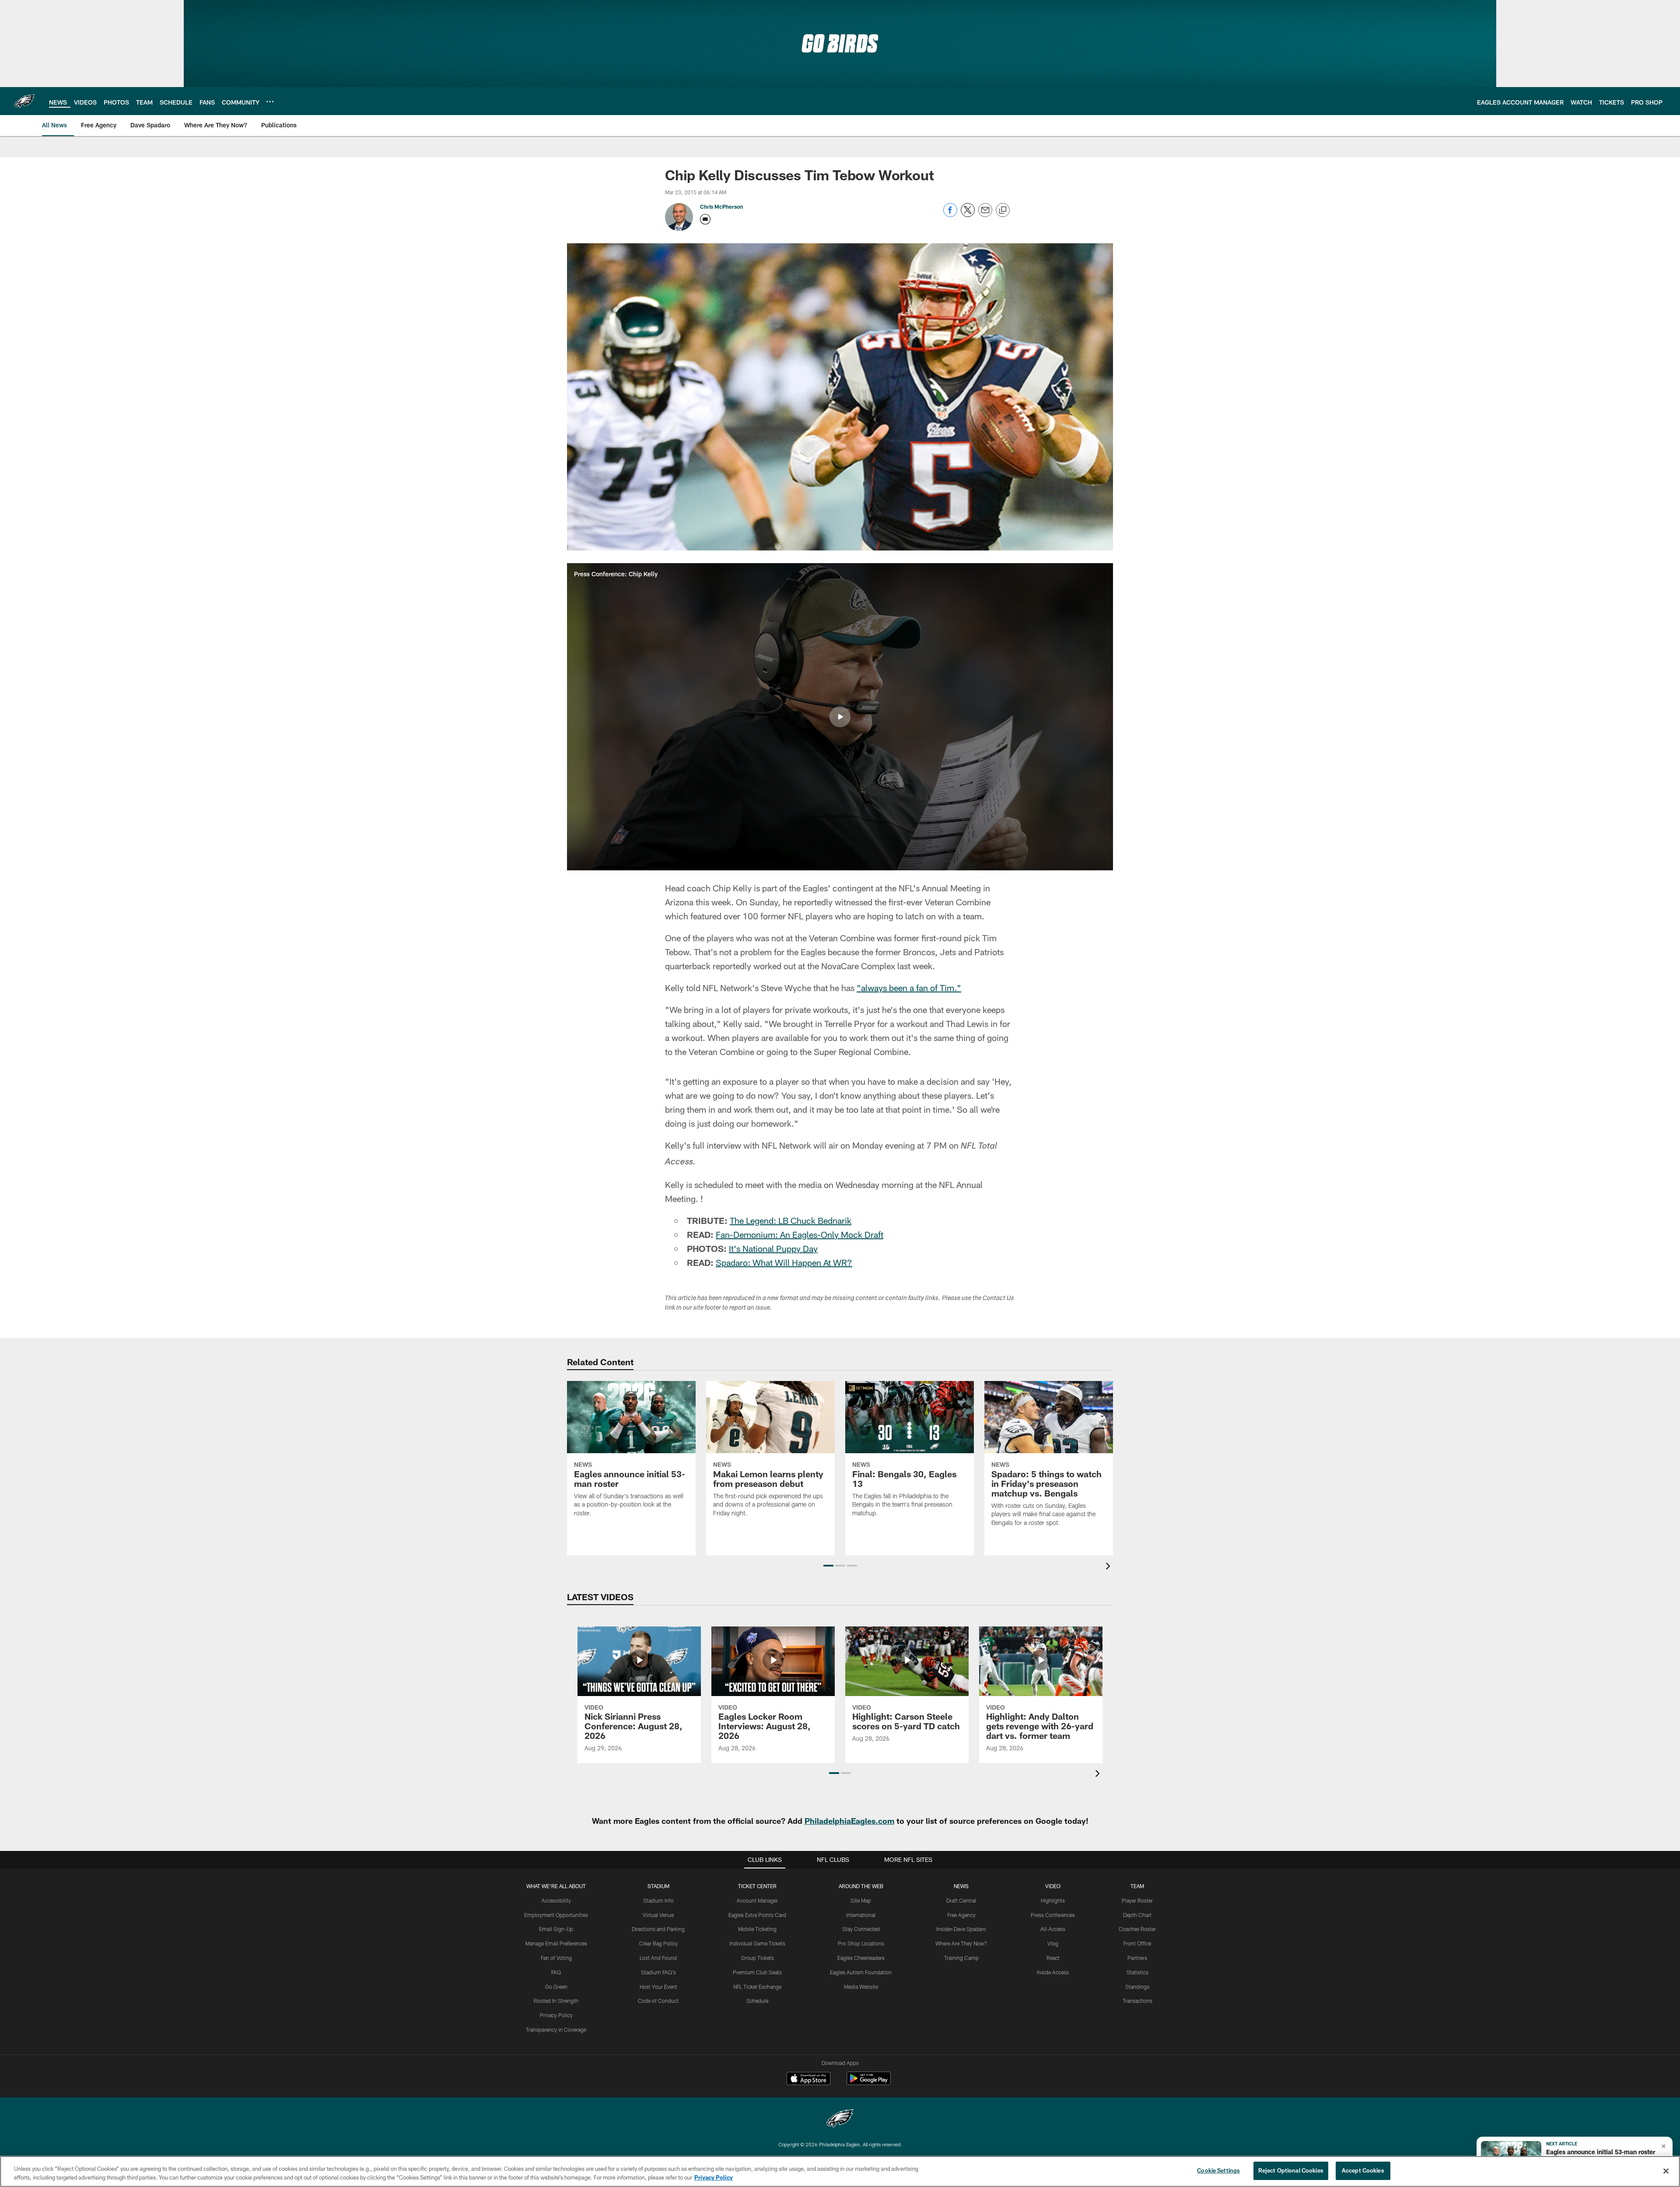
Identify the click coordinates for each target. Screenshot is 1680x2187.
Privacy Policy (556, 2015)
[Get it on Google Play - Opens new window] (869, 2083)
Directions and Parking (658, 1929)
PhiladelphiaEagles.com (849, 1821)
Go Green (556, 1987)
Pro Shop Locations (861, 1943)
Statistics (1137, 1972)
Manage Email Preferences (556, 1943)
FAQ (556, 1972)
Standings (1137, 1987)
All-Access (1053, 1929)
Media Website (861, 1987)
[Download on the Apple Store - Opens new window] (808, 2079)
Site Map (861, 1900)
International (861, 1915)
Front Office (1137, 1943)
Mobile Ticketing (757, 1929)
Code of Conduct (658, 2001)
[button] (840, 717)
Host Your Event (658, 1987)
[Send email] (985, 215)
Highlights (1053, 1900)
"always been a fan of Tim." (909, 988)
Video (1053, 1886)
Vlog (1053, 1943)
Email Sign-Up (556, 1929)
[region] (840, 2171)
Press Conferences (1053, 1915)
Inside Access (1053, 1972)
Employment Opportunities (556, 1915)
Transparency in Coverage (556, 2029)
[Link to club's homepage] (24, 101)
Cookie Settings (1218, 2170)
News (961, 1886)
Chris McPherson (721, 207)
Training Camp (961, 1958)
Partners (1137, 1958)
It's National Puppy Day (773, 1248)
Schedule (757, 2001)
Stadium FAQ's (658, 1972)
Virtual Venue (658, 1915)
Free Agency (961, 1915)
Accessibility (556, 1900)
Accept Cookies (1363, 2170)
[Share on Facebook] (950, 215)
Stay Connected (861, 1929)
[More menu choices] (270, 102)
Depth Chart (1137, 1915)
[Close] (1666, 2171)
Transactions (1137, 2001)
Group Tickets (758, 1958)
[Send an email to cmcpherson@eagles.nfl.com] (705, 219)
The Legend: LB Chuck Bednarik (791, 1220)
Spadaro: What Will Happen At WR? (784, 1262)
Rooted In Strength (556, 2001)
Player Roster (1137, 1900)
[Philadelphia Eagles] (840, 2119)
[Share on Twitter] (968, 215)
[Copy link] (1003, 210)
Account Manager (757, 1900)
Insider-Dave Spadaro (961, 1929)
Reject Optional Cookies (1291, 2170)
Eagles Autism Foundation (861, 1972)
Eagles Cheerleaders (861, 1958)
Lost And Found (658, 1958)
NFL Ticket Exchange (757, 1987)
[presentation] (1109, 1567)
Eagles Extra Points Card (757, 1915)
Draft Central (961, 1900)
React (1053, 1958)
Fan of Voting (556, 1958)
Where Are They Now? (961, 1943)
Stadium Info (658, 1900)
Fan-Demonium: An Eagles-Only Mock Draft (800, 1234)
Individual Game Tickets (757, 1943)
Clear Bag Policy (658, 1943)
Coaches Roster (1137, 1929)
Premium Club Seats (757, 1972)
